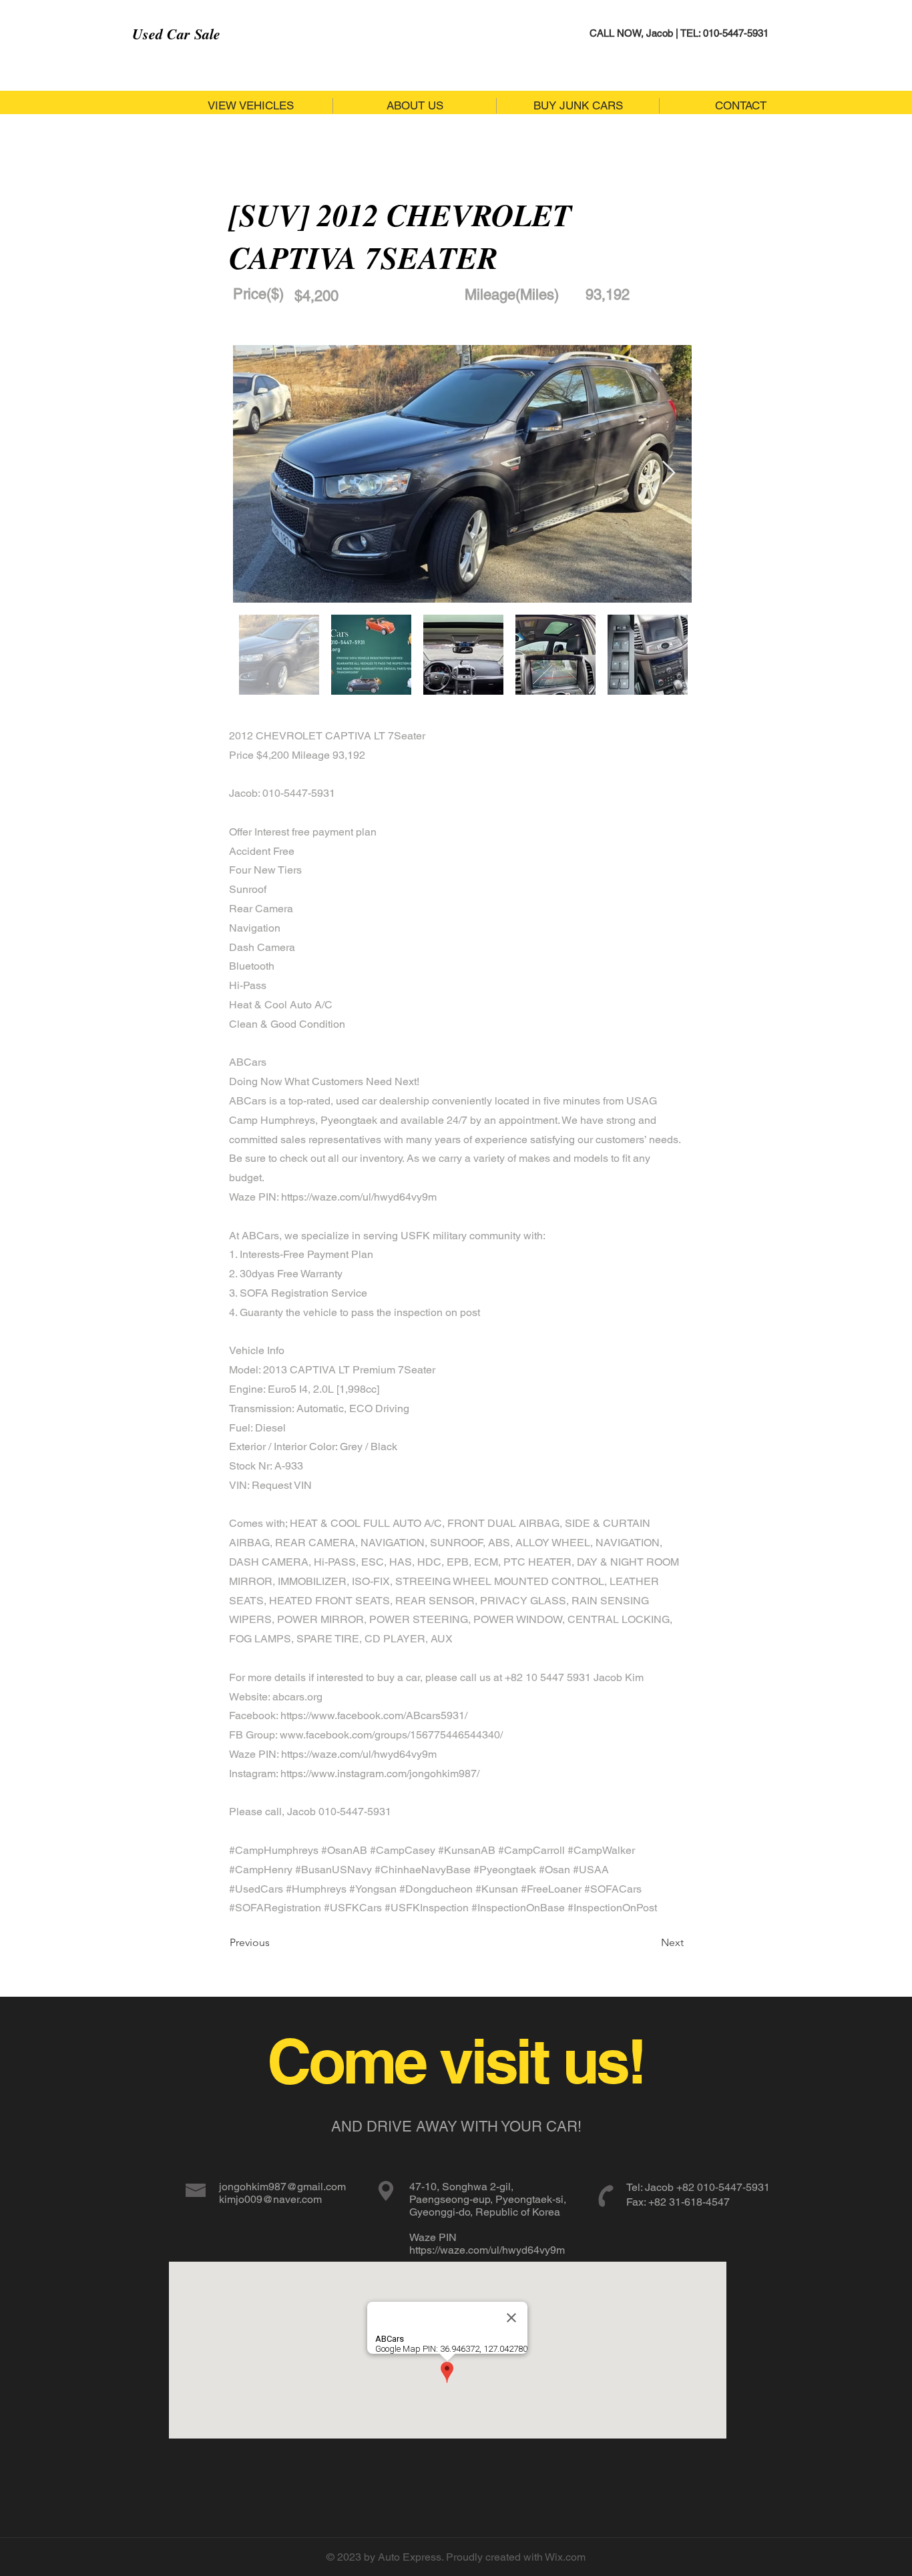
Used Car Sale (176, 34)
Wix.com (565, 2557)
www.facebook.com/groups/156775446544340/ (391, 1735)
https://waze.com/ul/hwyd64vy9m (359, 1197)
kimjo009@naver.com (270, 2199)
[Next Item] (669, 473)
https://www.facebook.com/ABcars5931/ (374, 1715)
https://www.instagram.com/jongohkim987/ (380, 1774)
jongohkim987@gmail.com (282, 2187)
